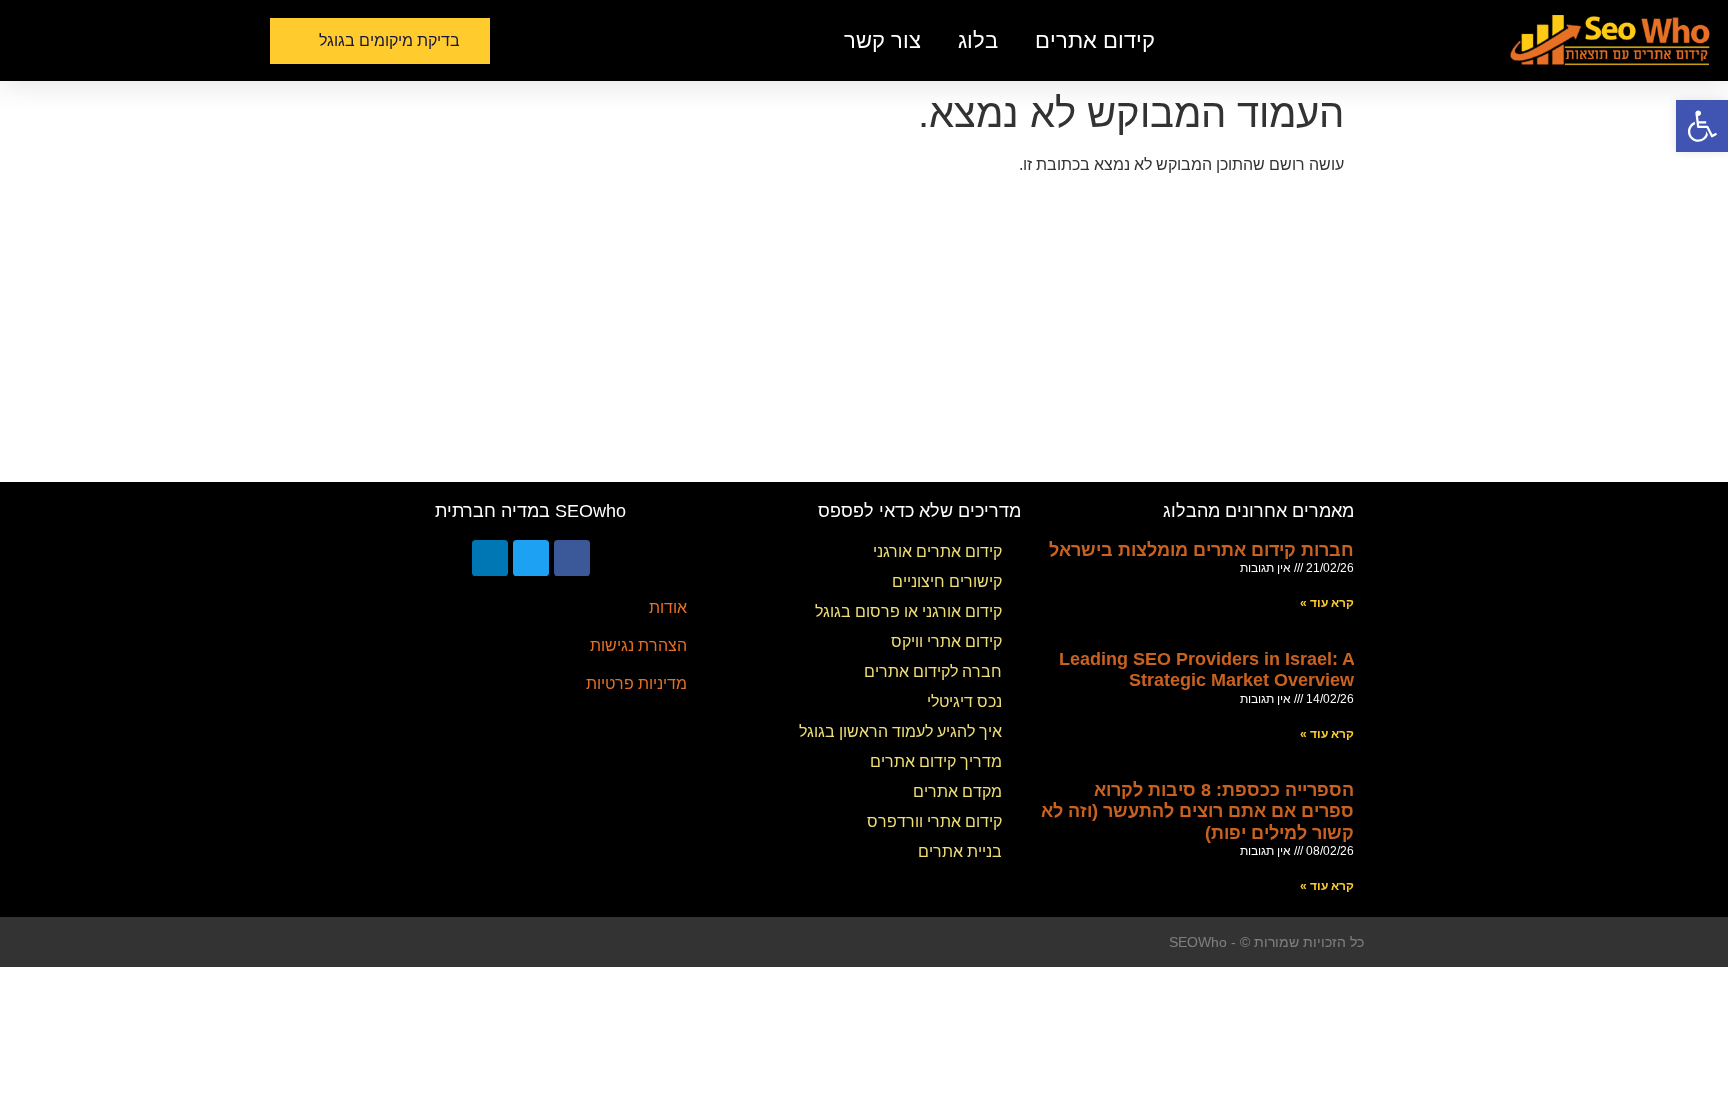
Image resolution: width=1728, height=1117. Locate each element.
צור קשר (882, 40)
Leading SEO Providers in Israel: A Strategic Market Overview (1206, 670)
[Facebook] (572, 558)
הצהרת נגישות (638, 645)
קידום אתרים (1095, 40)
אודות (668, 607)
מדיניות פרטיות (636, 683)
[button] (380, 41)
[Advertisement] (864, 332)
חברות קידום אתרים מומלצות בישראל (1201, 550)
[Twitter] (531, 558)
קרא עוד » (1327, 603)
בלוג (978, 40)
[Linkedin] (490, 558)
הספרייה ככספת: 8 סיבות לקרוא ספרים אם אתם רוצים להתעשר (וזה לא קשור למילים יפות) (1197, 811)
